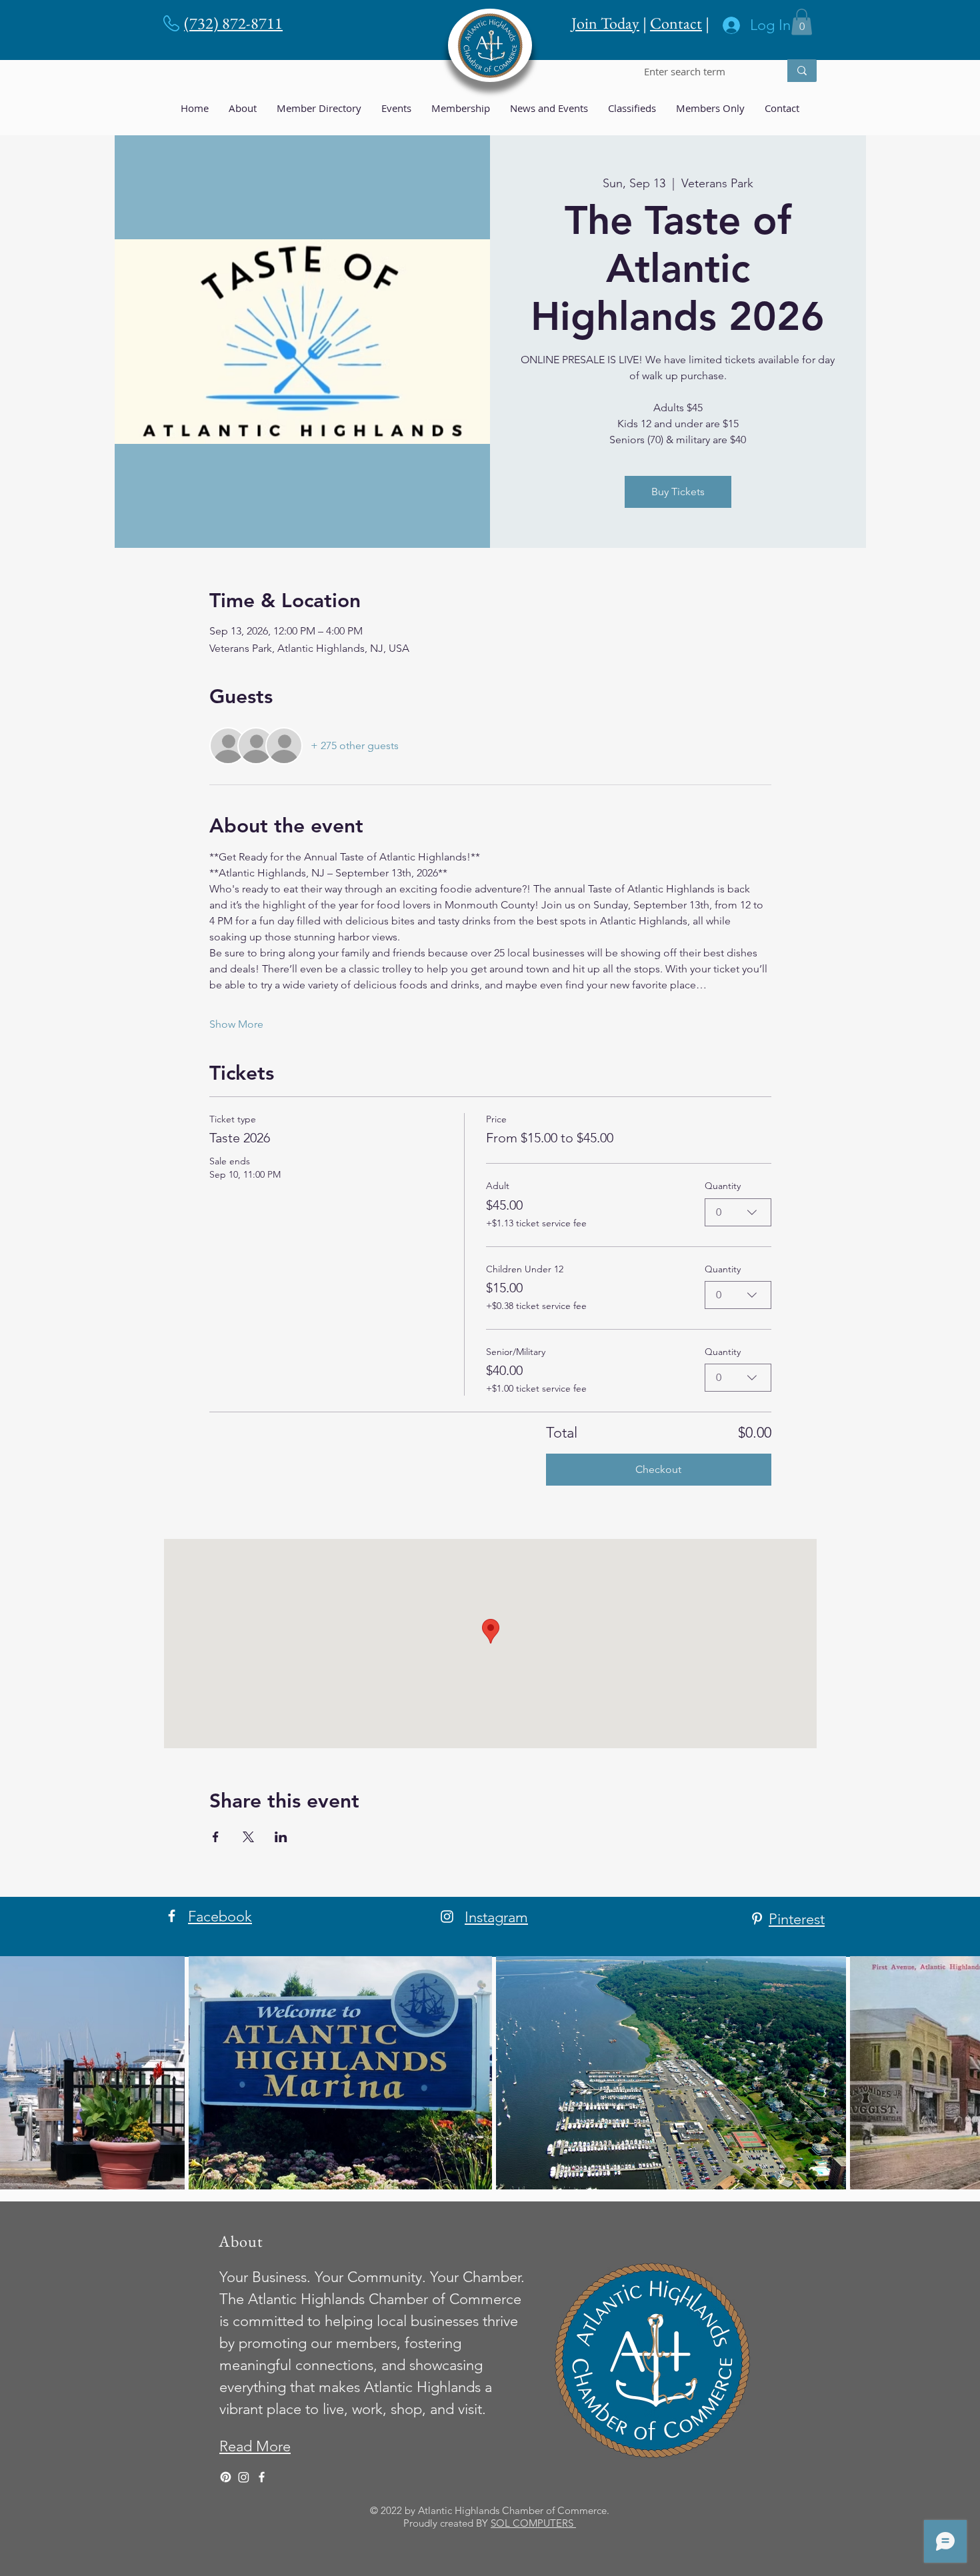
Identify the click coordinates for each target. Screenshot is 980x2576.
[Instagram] (447, 1917)
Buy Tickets (678, 492)
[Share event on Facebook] (216, 1837)
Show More (236, 1024)
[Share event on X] (248, 1837)
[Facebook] (172, 1916)
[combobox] (738, 1212)
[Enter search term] (802, 71)
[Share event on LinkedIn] (281, 1837)
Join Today (605, 23)
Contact (676, 23)
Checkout (658, 1469)
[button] (802, 22)
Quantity (723, 1186)
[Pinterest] (757, 1919)
